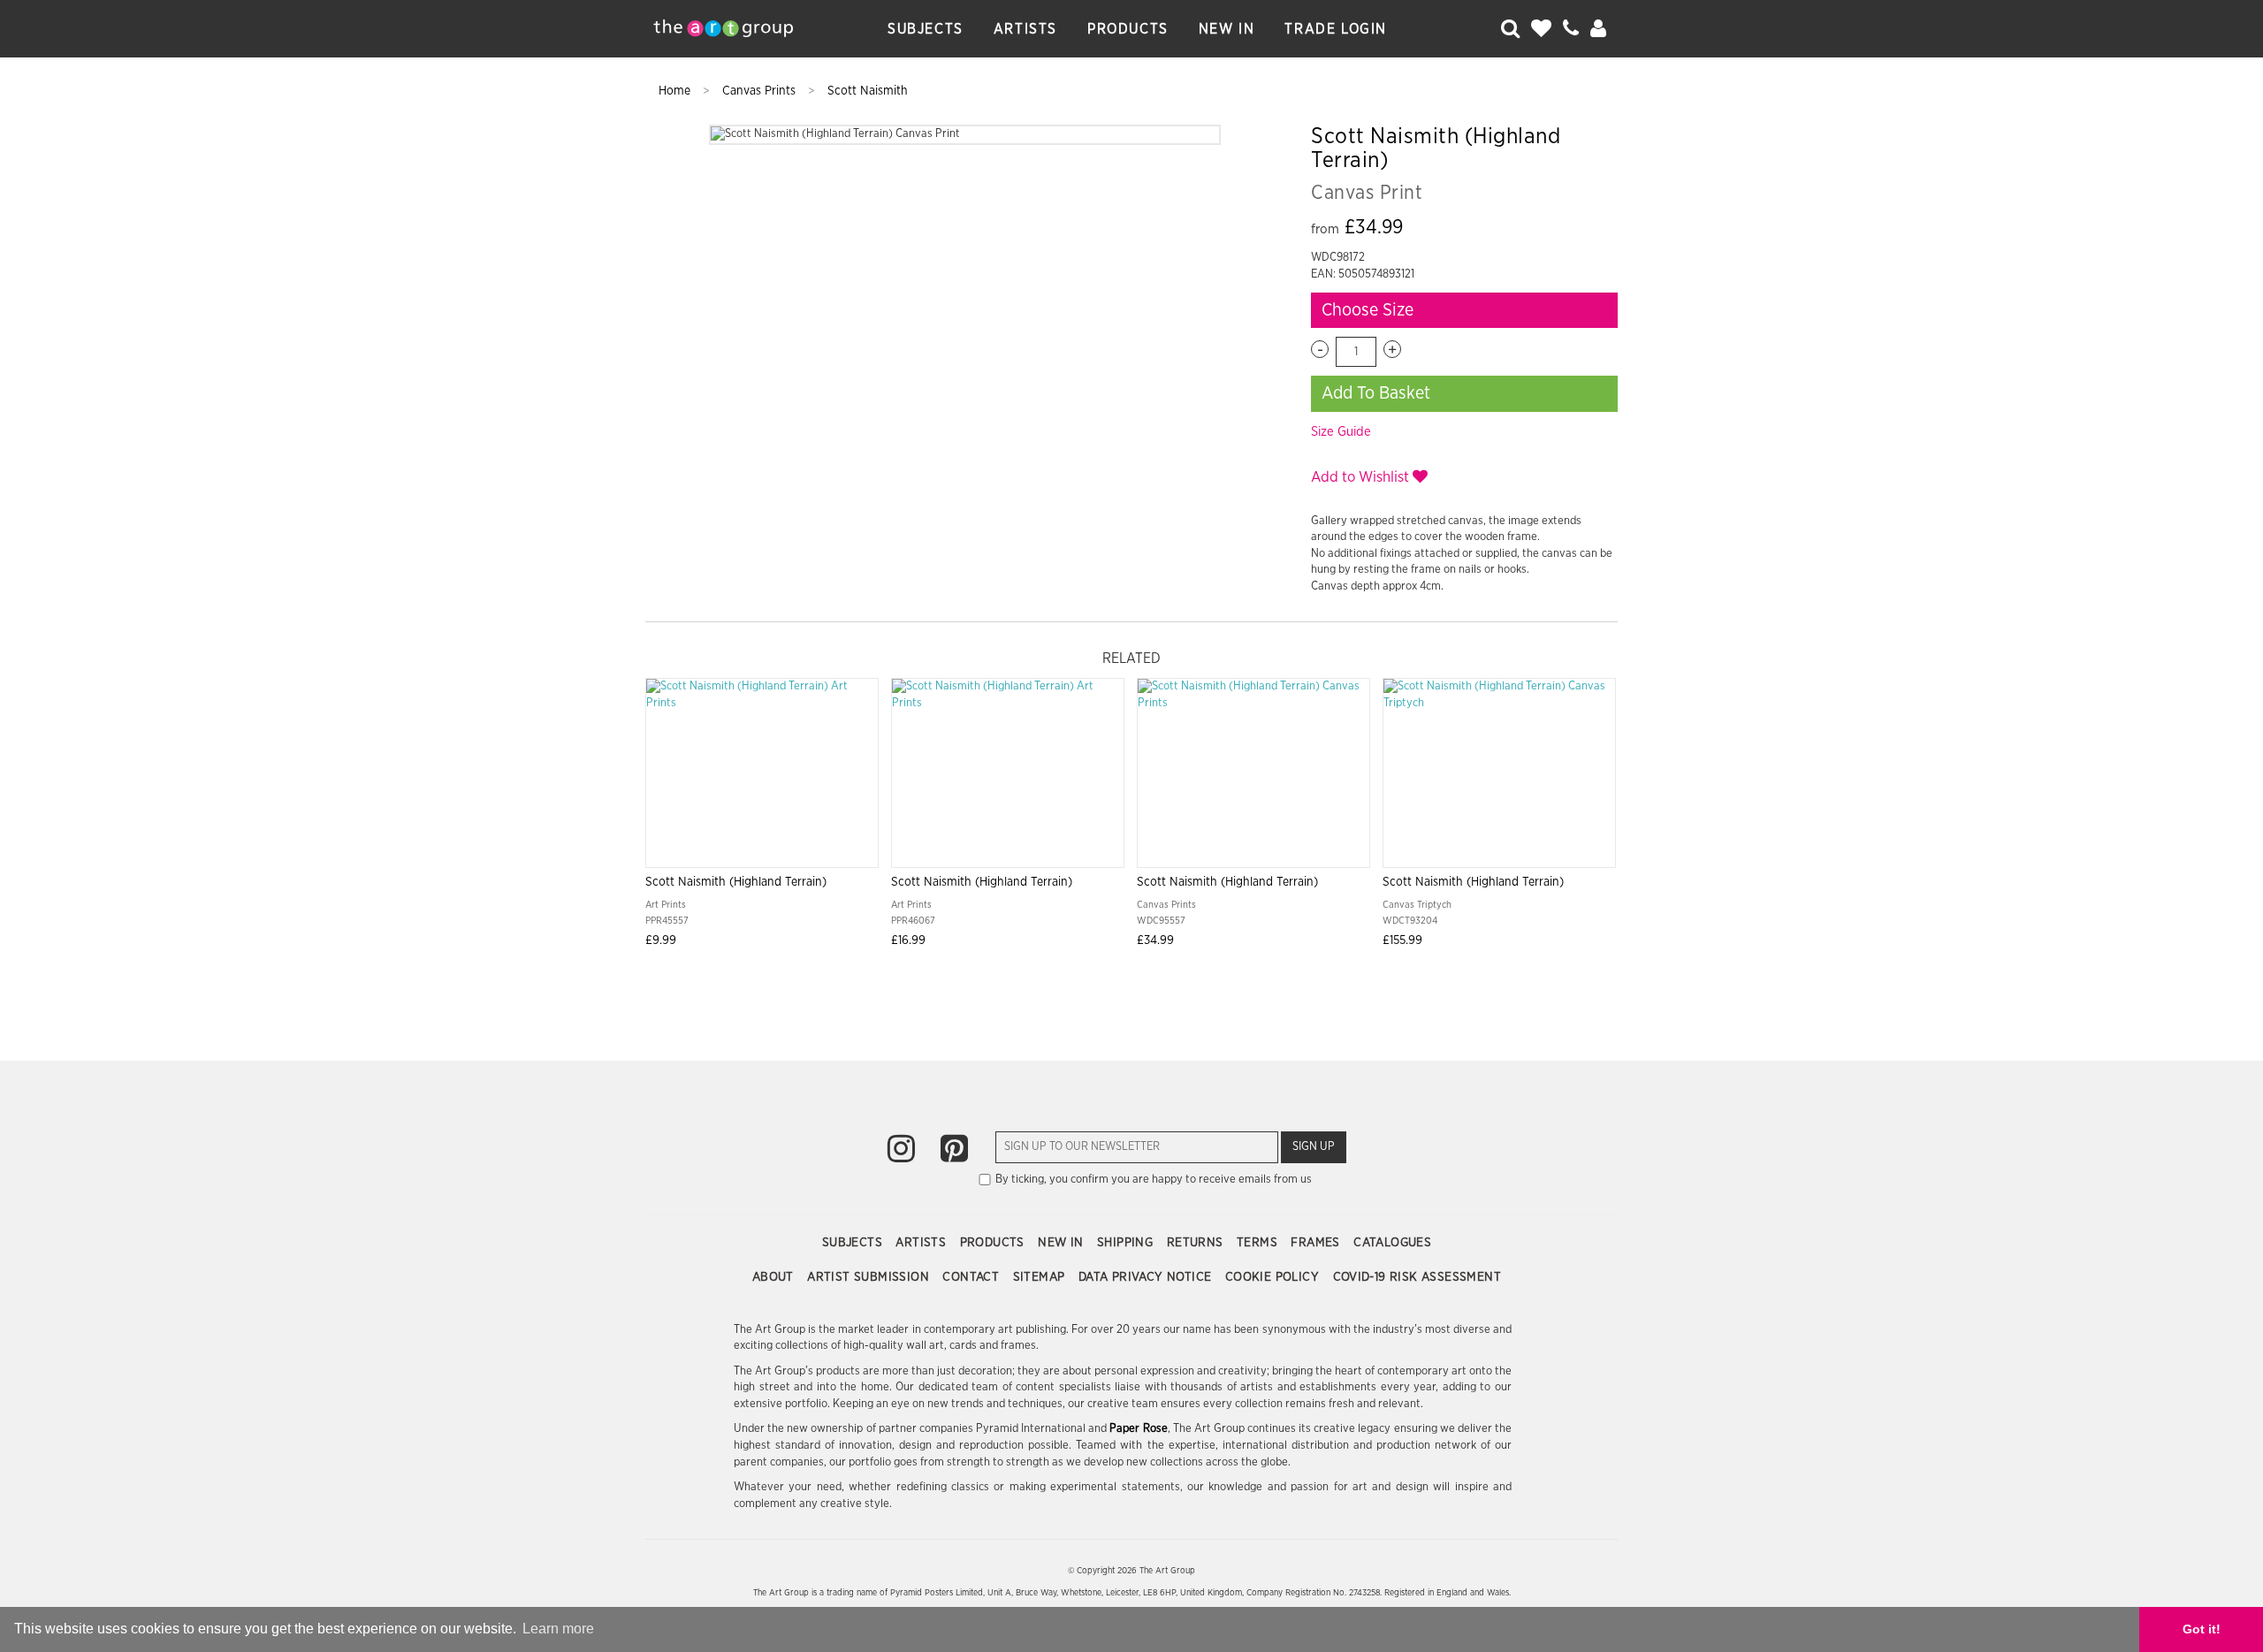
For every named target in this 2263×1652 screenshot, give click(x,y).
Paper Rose (1138, 1429)
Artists (1025, 29)
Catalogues (1392, 1243)
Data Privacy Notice (1147, 1277)
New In (1227, 29)
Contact (972, 1277)
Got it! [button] (2202, 1629)
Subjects (926, 29)
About (775, 1277)
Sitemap (1041, 1277)
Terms (1259, 1243)
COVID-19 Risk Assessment (1417, 1277)
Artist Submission (870, 1277)
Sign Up (1314, 1147)
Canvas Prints (761, 91)
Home (676, 91)
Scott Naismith (868, 91)
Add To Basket (1376, 393)
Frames (1317, 1243)
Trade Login (1336, 29)
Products (1128, 29)
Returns (1197, 1243)
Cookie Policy (1274, 1277)
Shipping (1127, 1243)
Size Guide (1341, 432)
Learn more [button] (558, 1629)
